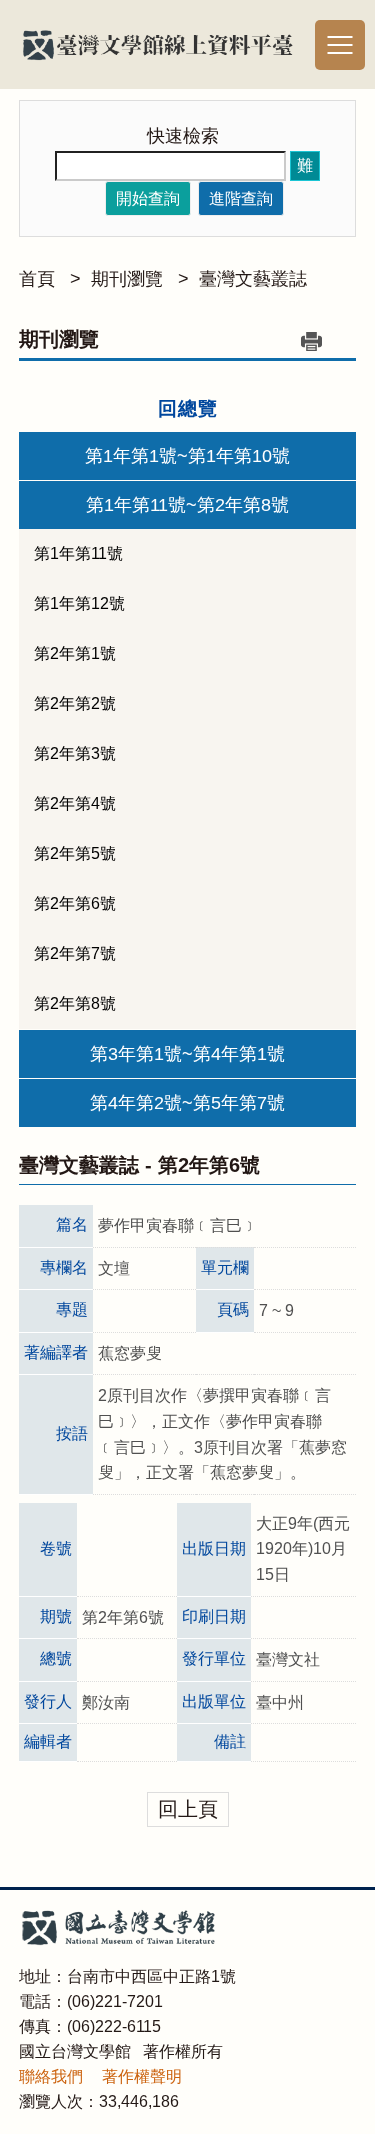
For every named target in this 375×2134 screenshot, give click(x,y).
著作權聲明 (142, 2076)
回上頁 (188, 1809)
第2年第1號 (75, 653)
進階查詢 (241, 198)
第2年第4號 (75, 803)
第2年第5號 (75, 853)
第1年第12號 (79, 603)
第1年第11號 (78, 553)
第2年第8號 (75, 1003)
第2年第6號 (75, 903)
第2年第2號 (75, 703)
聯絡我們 (51, 2076)
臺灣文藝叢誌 (253, 279)
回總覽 (188, 408)
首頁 (37, 279)
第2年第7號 (75, 953)
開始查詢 (148, 198)
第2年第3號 (75, 753)
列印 (311, 341)
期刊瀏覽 (127, 279)
